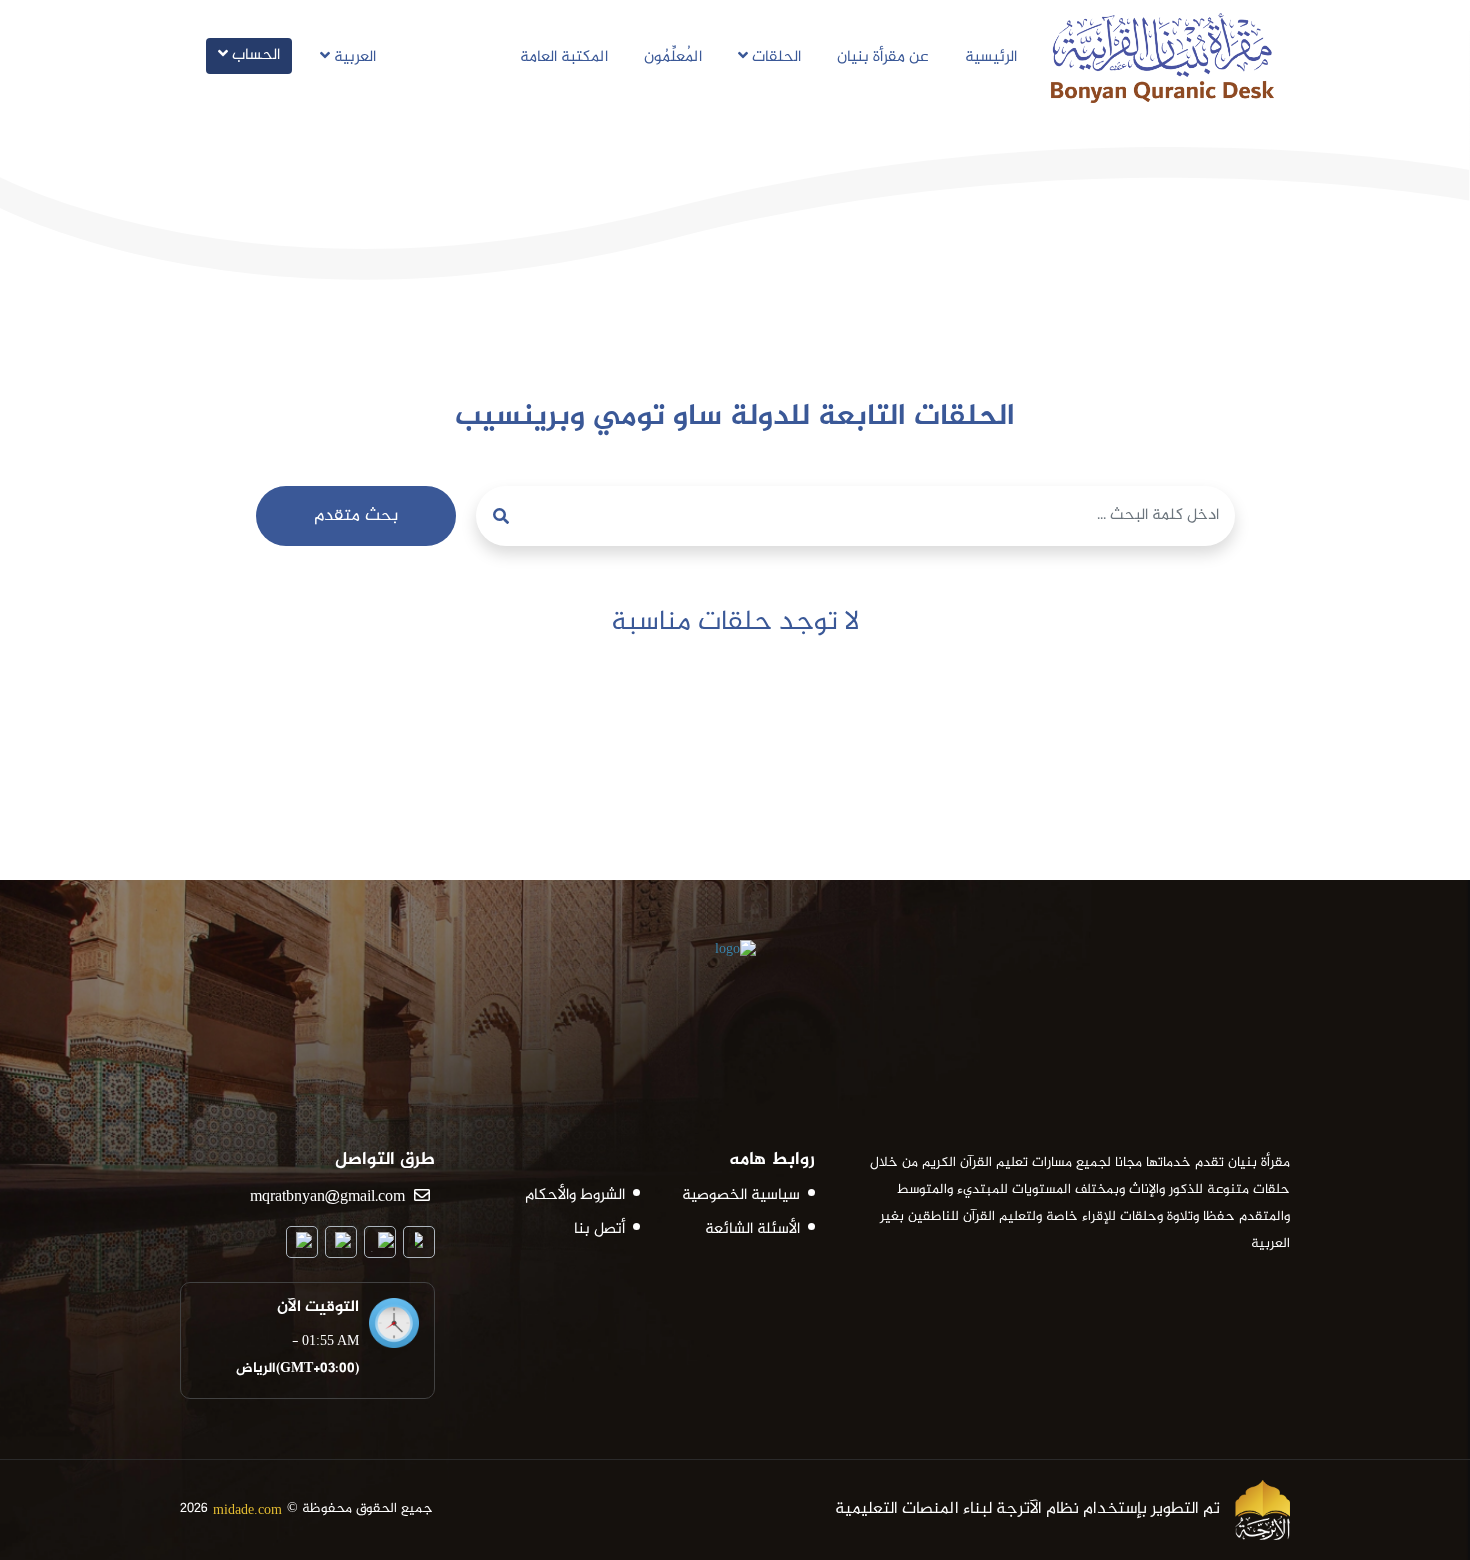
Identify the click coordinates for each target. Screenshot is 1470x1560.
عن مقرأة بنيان (883, 57)
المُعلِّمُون (673, 57)
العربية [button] (353, 57)
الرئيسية (991, 57)
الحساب (254, 55)
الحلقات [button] (774, 57)
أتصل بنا (599, 1230)
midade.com (247, 1509)
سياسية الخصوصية (741, 1196)
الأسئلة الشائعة (752, 1230)
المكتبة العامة (564, 57)
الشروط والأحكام (575, 1196)
